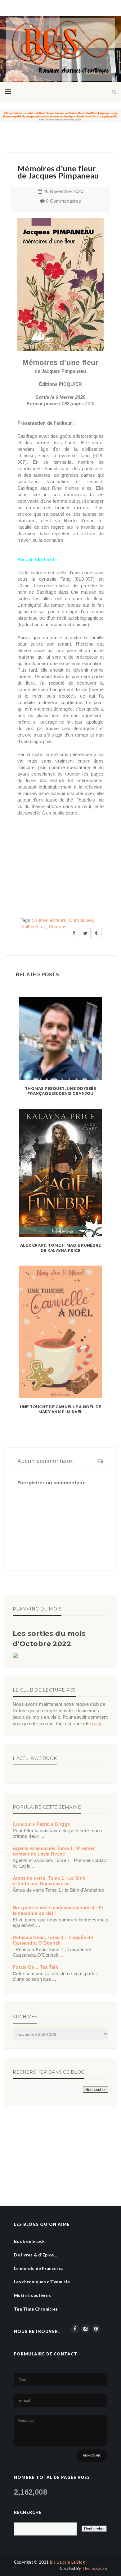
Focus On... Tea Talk (35, 1967)
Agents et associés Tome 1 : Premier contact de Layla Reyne (54, 1851)
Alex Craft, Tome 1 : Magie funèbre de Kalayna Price (60, 1248)
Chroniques (81, 920)
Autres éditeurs (50, 920)
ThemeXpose (94, 2568)
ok (44, 927)
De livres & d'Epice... (35, 2255)
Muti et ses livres (32, 2295)
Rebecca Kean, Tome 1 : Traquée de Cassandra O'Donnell (53, 1940)
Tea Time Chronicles (36, 2309)
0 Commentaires (63, 201)
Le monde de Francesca (39, 2268)
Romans (58, 927)
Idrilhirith (29, 927)
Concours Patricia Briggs (41, 1824)
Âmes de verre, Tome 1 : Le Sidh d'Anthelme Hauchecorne (49, 1881)
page (97, 1724)
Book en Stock (29, 2241)
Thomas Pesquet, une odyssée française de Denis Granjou (60, 1091)
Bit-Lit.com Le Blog (67, 2562)
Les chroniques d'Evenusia (42, 2282)
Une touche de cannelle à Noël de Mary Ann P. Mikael (61, 1409)
